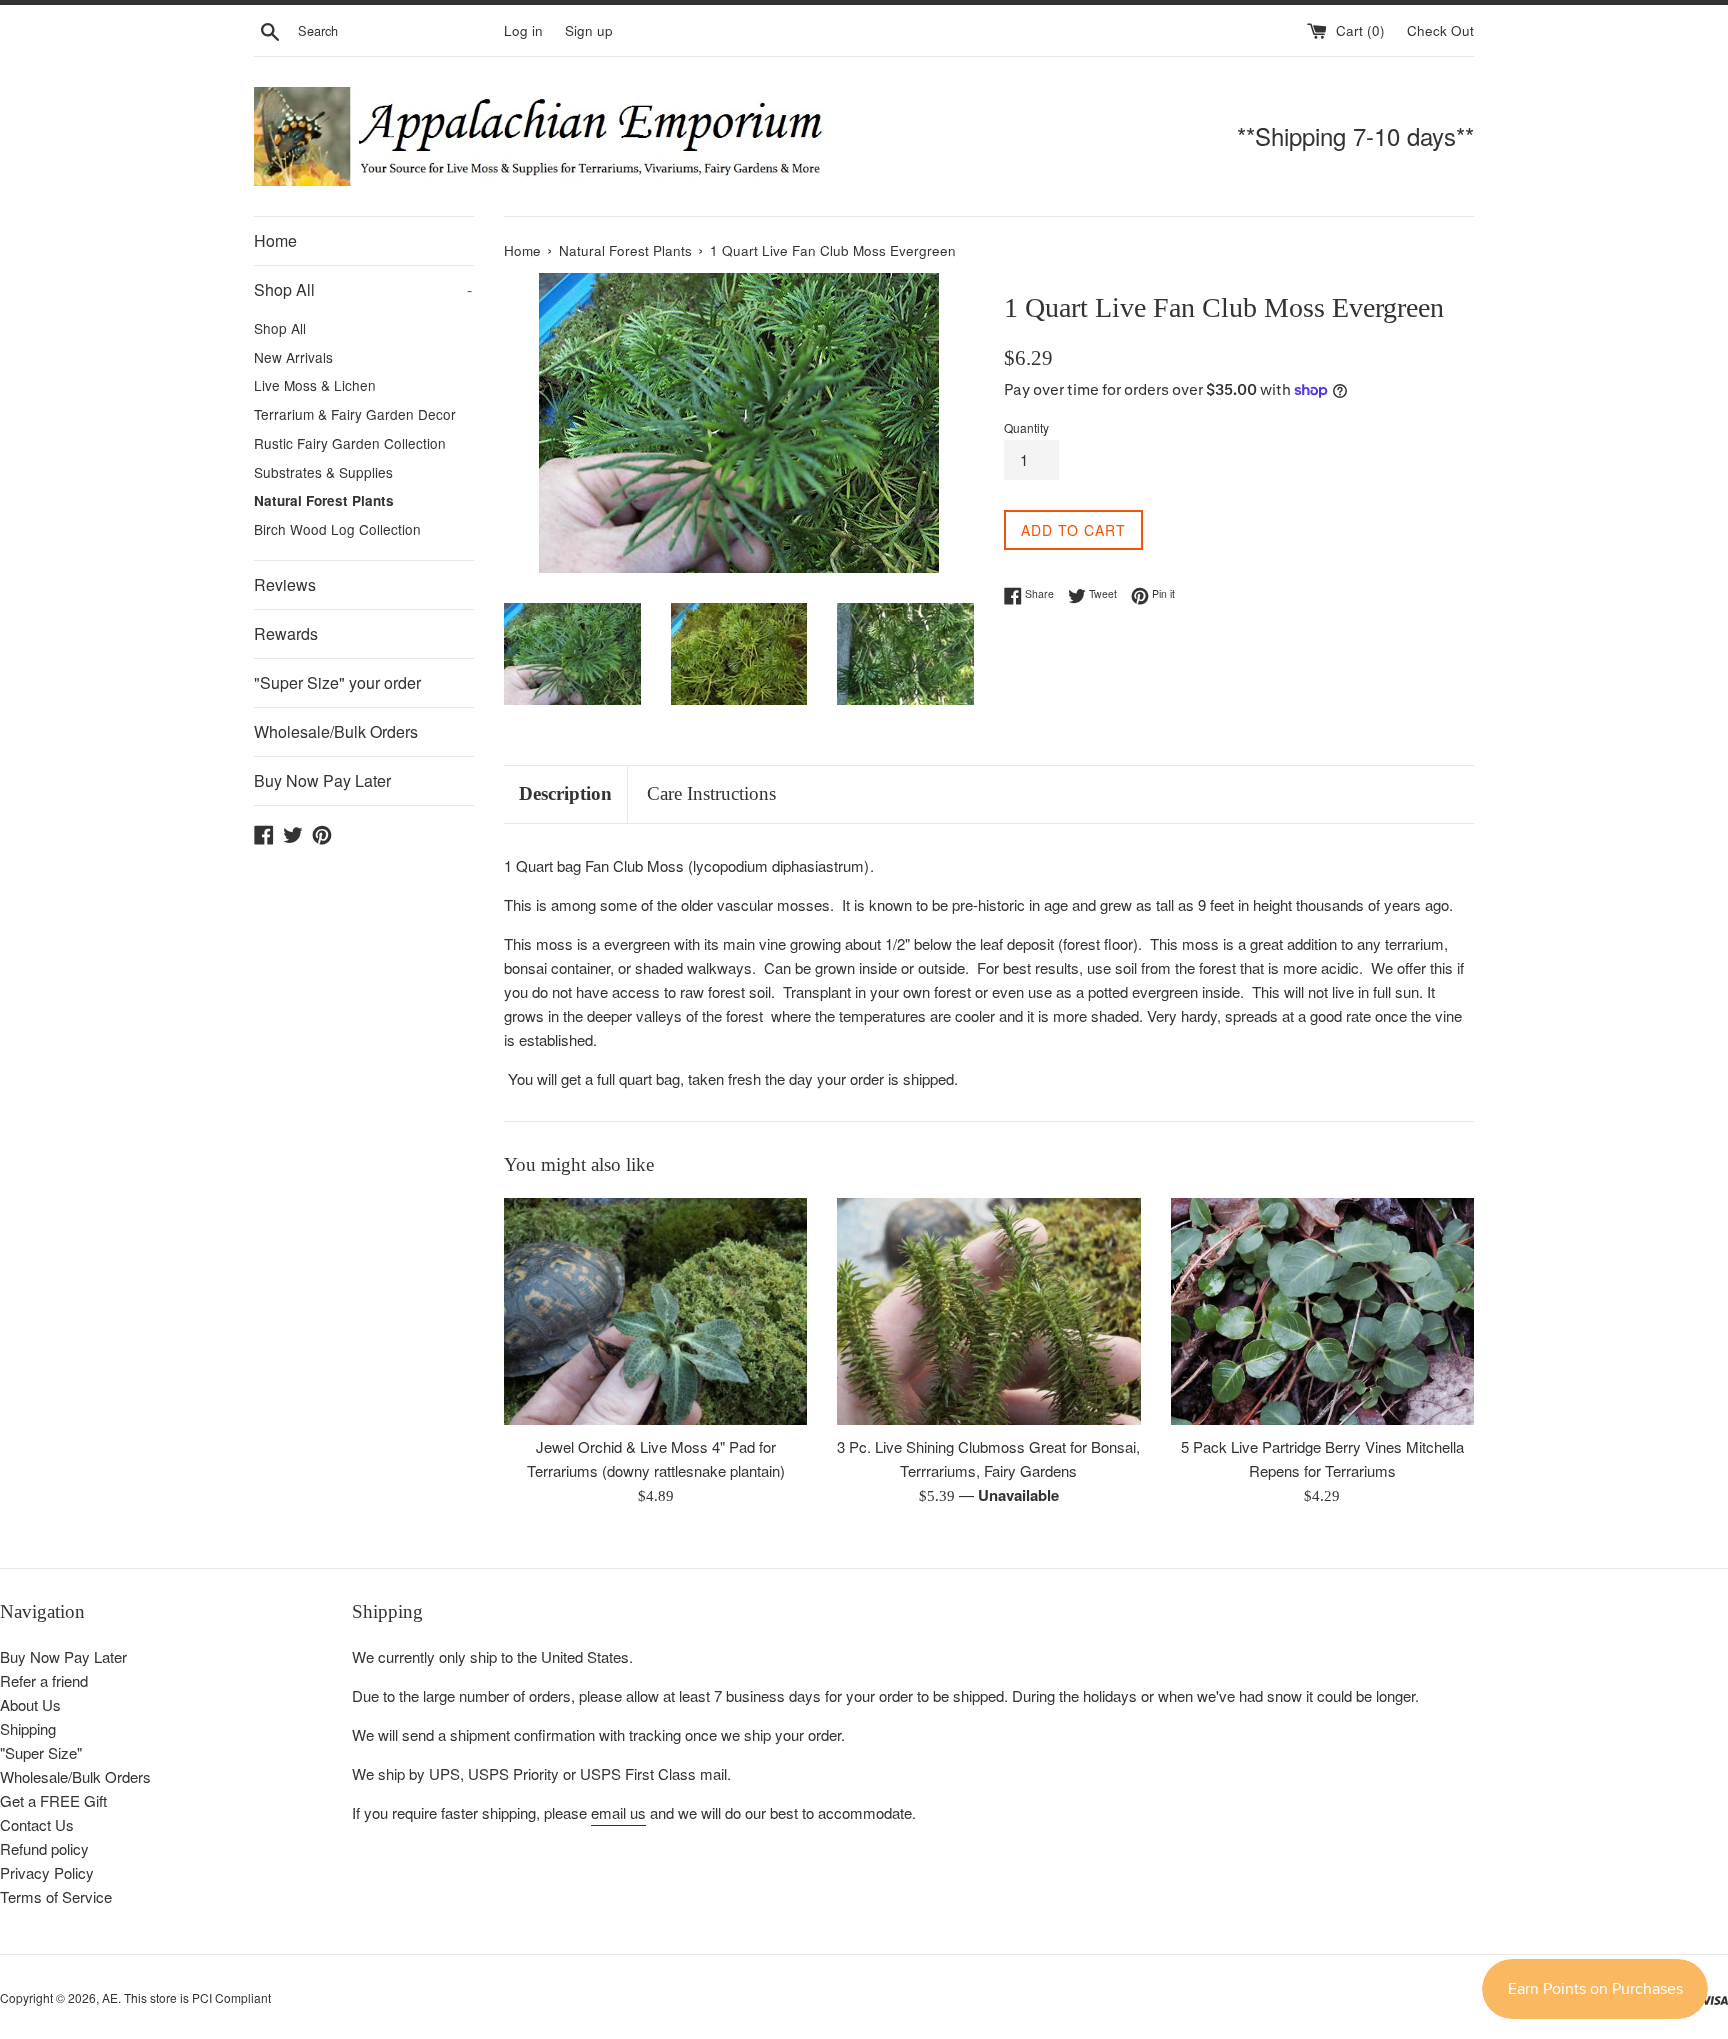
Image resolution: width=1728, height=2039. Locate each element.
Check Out (1440, 30)
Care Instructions (711, 793)
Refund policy (44, 1848)
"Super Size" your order (337, 682)
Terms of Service (56, 1896)
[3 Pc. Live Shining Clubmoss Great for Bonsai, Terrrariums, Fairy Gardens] (988, 1311)
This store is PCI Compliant (197, 1997)
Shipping (28, 1728)
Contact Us (37, 1824)
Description (565, 793)
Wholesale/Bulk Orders (336, 731)
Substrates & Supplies (323, 472)
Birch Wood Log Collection (337, 529)
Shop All (363, 289)
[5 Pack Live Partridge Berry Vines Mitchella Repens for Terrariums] (1322, 1311)
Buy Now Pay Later (322, 780)
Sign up (589, 30)
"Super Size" (41, 1752)
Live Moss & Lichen (315, 385)
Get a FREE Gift (53, 1800)
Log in (523, 30)
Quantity (1026, 427)
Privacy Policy (47, 1872)
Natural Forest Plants (324, 500)
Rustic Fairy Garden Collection (350, 443)
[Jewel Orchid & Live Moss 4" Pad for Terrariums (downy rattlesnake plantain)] (655, 1311)
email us (618, 1812)
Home (275, 240)
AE (110, 1997)
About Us (30, 1704)
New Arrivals (293, 357)
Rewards (286, 633)
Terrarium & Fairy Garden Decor (355, 414)
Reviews (285, 584)
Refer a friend (44, 1680)
